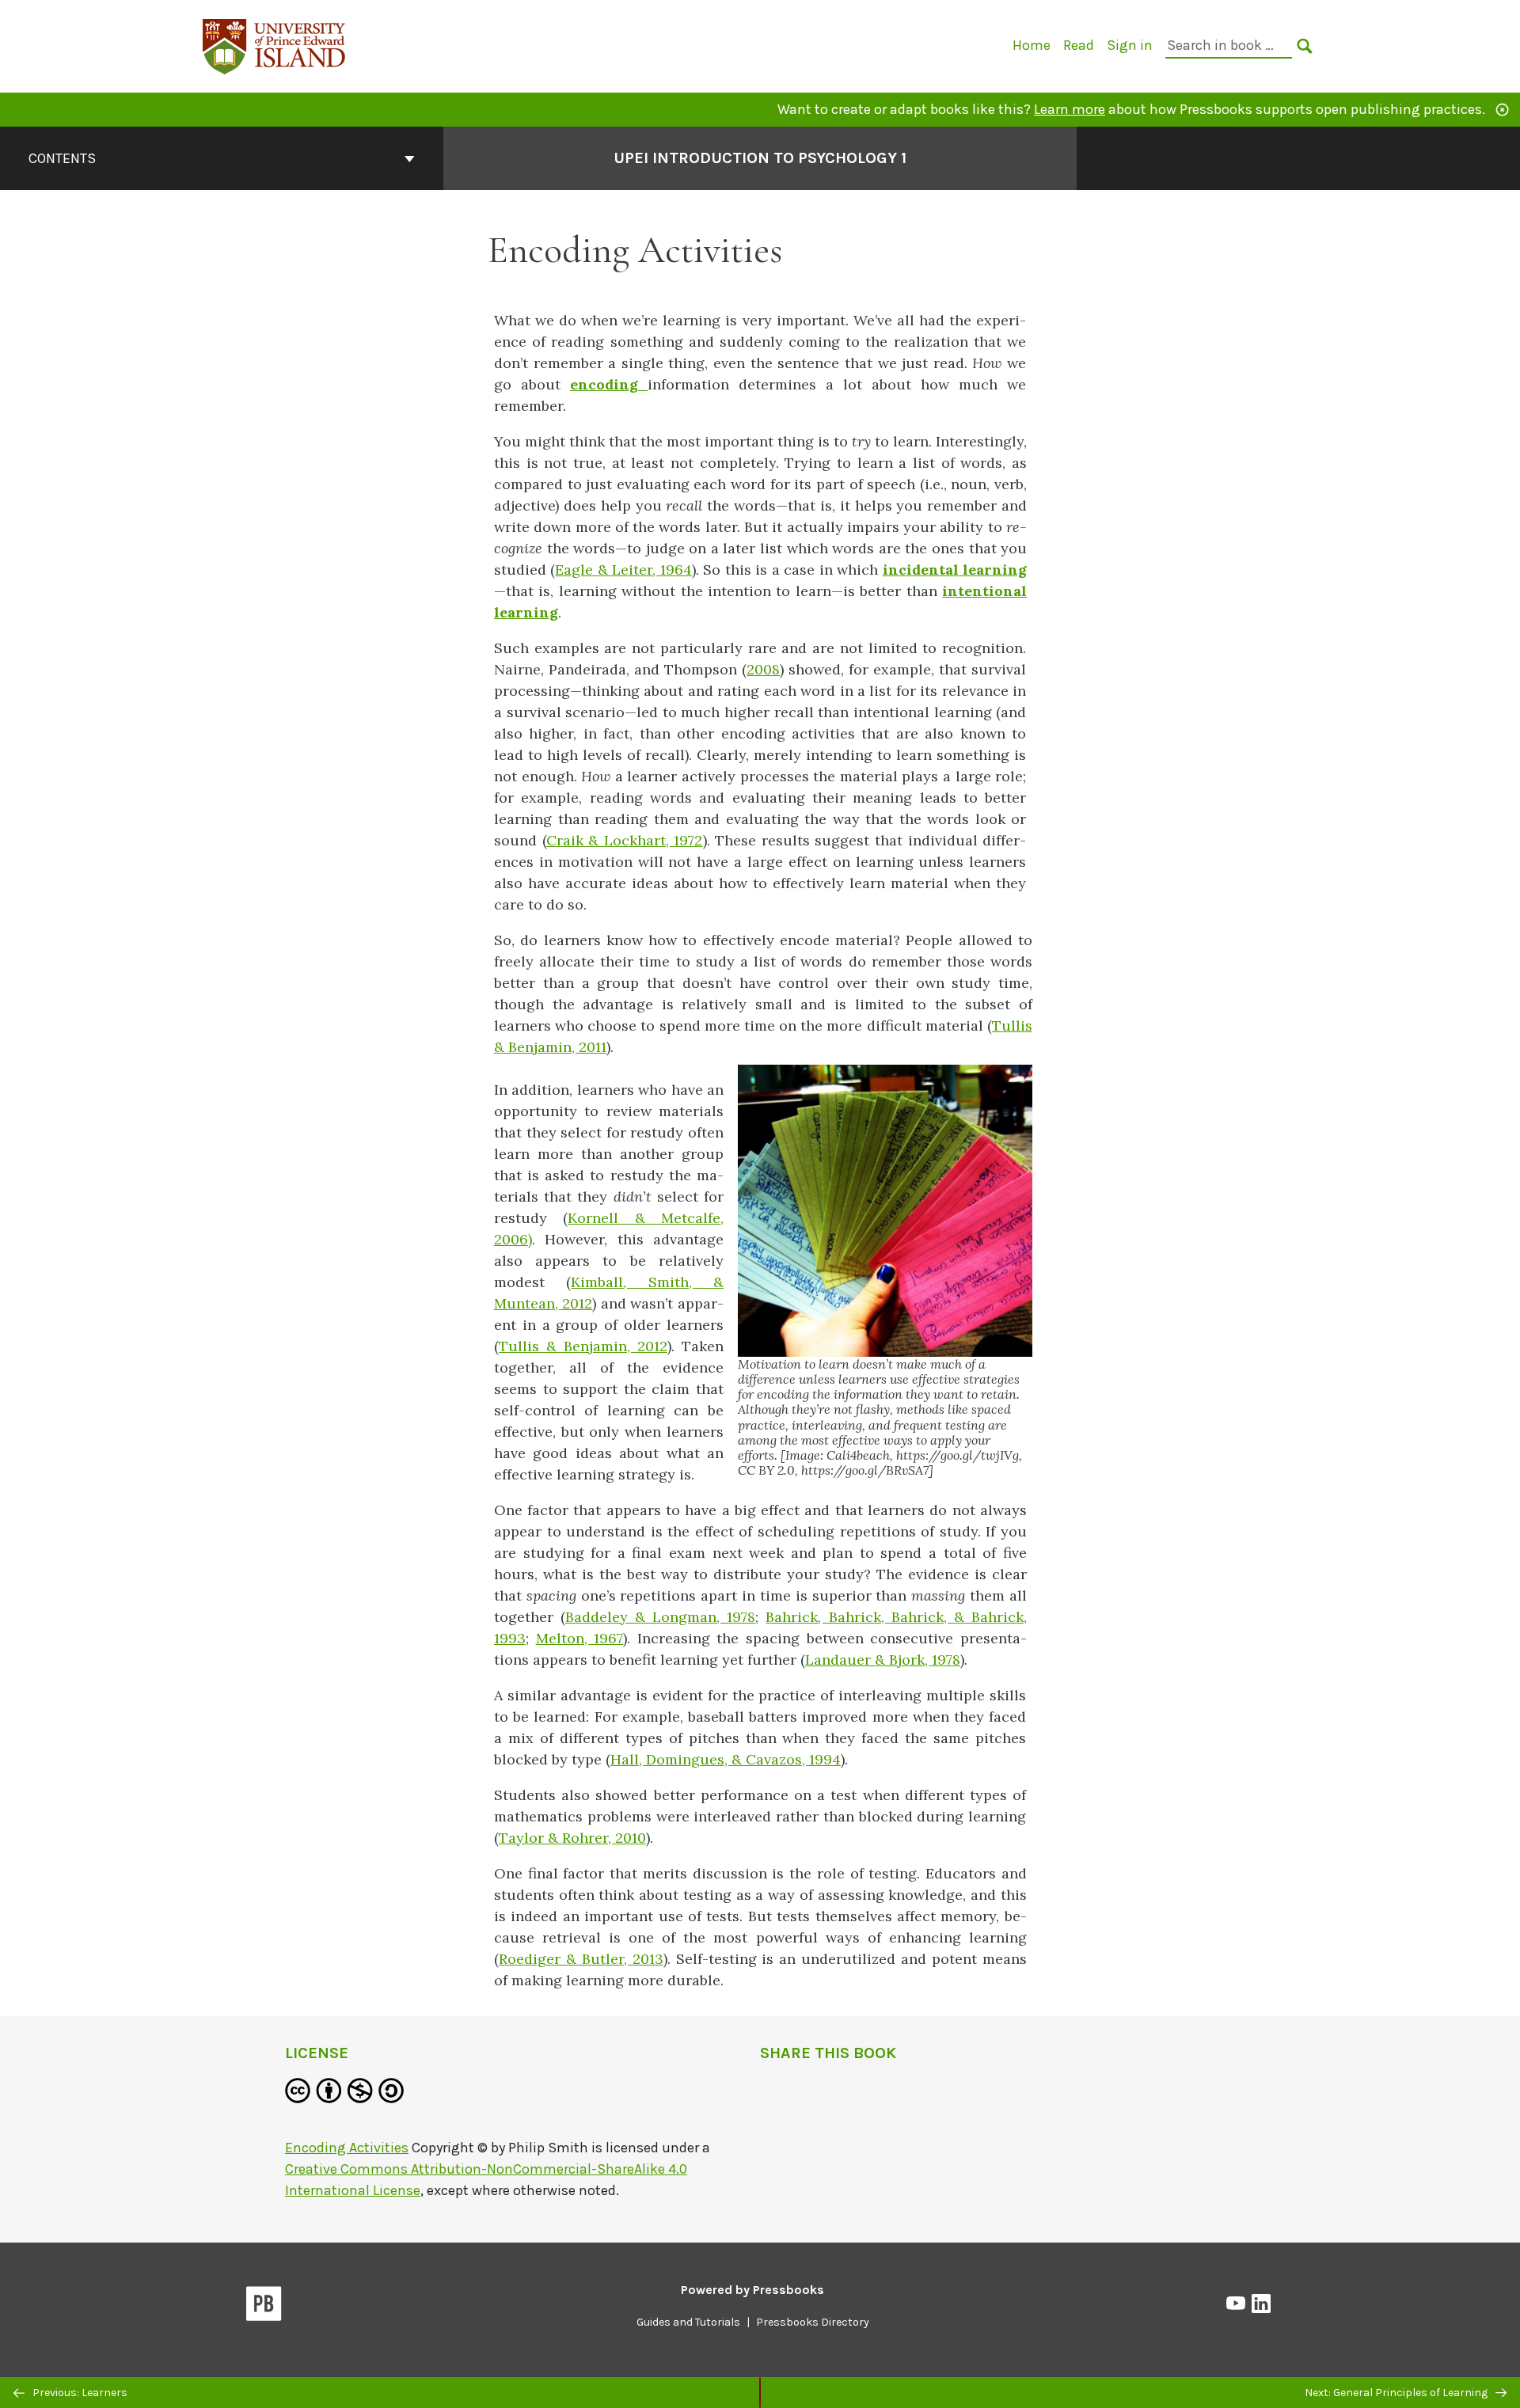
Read (1079, 45)
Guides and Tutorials (688, 2322)
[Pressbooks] (264, 2307)
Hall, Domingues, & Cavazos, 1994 (726, 1759)
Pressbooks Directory (813, 2322)
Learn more (1070, 109)
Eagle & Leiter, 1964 (623, 570)
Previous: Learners (79, 2393)
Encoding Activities (347, 2148)
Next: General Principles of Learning (1397, 2393)
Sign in (1130, 45)
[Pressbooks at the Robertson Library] (275, 45)
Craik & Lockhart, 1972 (625, 840)
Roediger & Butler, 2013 (581, 1959)
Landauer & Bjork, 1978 (883, 1660)
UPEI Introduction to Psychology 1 (760, 158)
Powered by (752, 2290)
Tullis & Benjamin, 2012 (583, 1346)
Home (1032, 45)
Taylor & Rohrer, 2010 (572, 1838)
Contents (62, 158)
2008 (763, 669)
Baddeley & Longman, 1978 (660, 1617)
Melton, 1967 (580, 1638)
